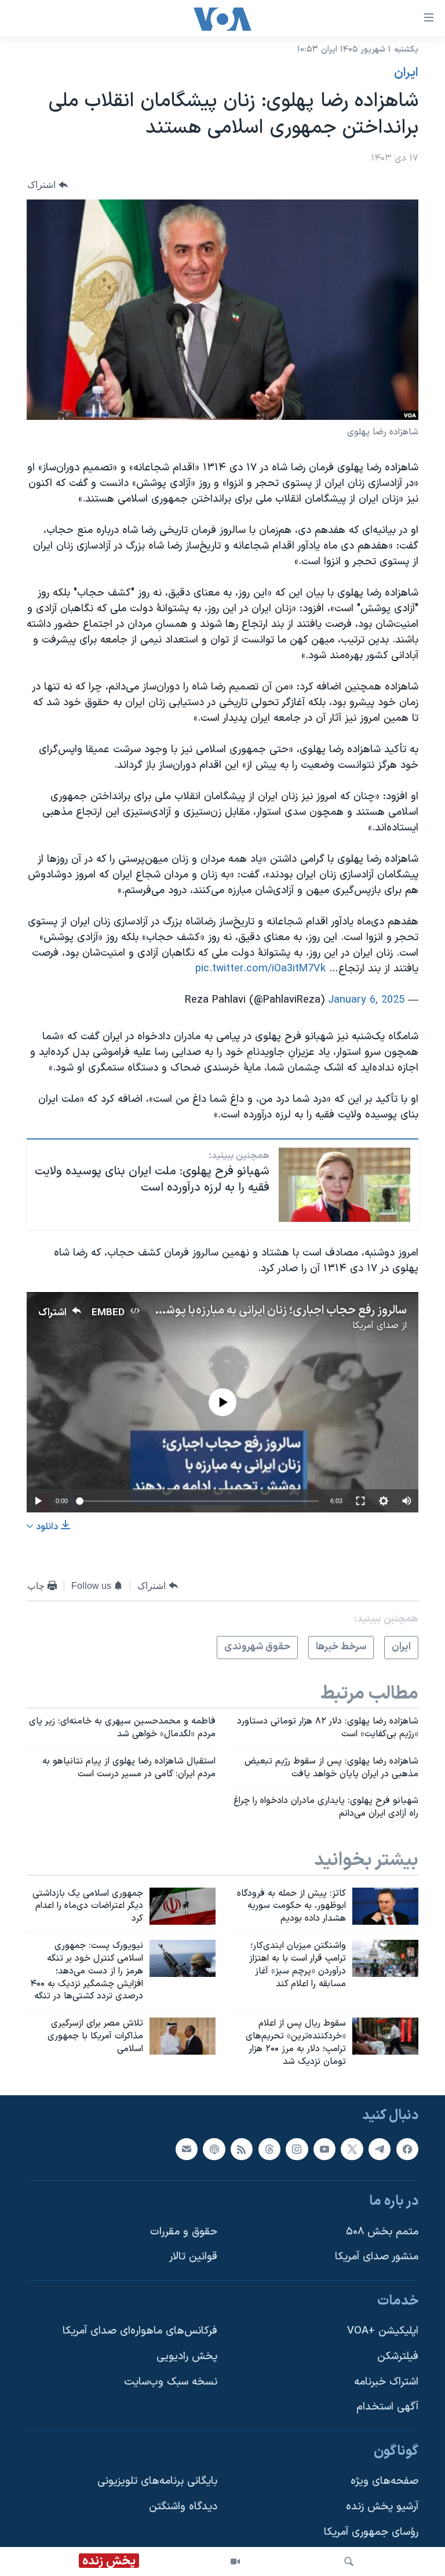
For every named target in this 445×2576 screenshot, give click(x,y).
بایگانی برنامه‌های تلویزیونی (157, 2481)
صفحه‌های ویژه (384, 2481)
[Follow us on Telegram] (380, 2149)
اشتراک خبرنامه (386, 2381)
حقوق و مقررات (184, 2231)
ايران (406, 73)
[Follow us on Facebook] (407, 2149)
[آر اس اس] (242, 2149)
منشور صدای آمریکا (377, 2257)
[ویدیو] (235, 2562)
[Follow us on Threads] (269, 2149)
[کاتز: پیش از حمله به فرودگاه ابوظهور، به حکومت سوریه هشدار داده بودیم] (385, 1906)
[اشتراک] (187, 2149)
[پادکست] (214, 2149)
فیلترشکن (398, 2357)
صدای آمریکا (375, 1326)
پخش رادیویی (187, 2357)
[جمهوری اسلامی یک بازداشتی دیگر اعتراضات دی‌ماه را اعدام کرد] (183, 1906)
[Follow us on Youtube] (324, 2149)
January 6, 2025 (366, 1000)
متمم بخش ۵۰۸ (382, 2231)
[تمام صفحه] (360, 1501)
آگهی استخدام (387, 2407)
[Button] (48, 185)
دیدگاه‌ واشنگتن (183, 2507)
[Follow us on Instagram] (297, 2149)
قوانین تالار (193, 2257)
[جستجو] (349, 2562)
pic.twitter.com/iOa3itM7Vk (260, 969)
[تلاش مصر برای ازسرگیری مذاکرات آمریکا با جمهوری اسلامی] (183, 2036)
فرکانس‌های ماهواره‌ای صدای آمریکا (140, 2331)
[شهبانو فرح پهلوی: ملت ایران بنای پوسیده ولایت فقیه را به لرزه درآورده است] (344, 1185)
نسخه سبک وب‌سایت (171, 2381)
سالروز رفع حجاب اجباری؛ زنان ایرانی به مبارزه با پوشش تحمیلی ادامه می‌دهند (225, 1311)
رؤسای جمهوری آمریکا (371, 2532)
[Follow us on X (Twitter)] (352, 2149)
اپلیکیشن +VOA (383, 2331)
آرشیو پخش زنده (382, 2507)
